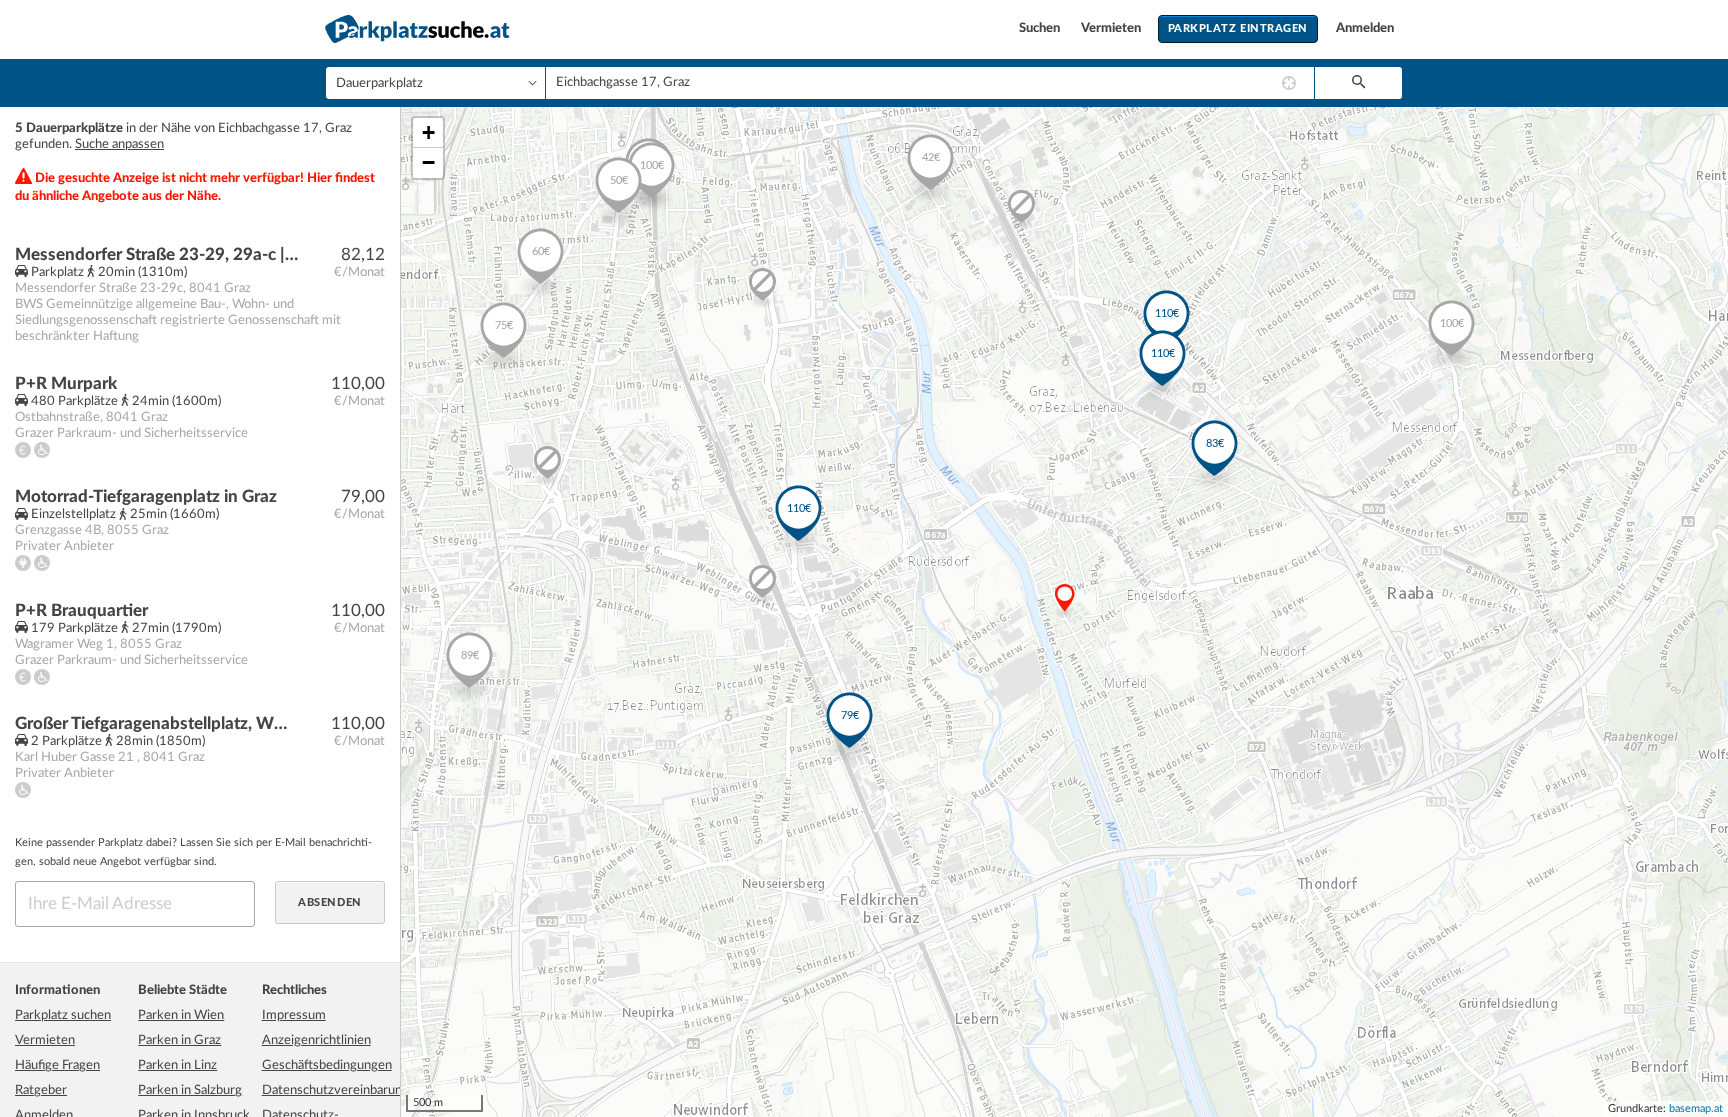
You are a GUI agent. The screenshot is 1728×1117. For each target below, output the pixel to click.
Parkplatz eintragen (1238, 28)
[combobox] (930, 83)
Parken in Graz (179, 1040)
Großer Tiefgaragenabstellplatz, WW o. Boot (156, 723)
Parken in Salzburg (190, 1090)
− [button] (428, 162)
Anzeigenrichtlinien (316, 1040)
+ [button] (428, 132)
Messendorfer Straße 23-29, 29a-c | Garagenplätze (156, 254)
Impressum (294, 1015)
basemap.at (1696, 1108)
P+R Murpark (66, 383)
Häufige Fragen (57, 1065)
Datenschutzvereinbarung (335, 1090)
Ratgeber (41, 1090)
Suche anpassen (119, 144)
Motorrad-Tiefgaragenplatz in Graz (146, 496)
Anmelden (1365, 28)
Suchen (1041, 28)
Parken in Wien (181, 1015)
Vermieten (1112, 28)
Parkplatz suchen (63, 1015)
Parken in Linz (177, 1065)
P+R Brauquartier (81, 610)
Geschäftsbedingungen (327, 1065)
